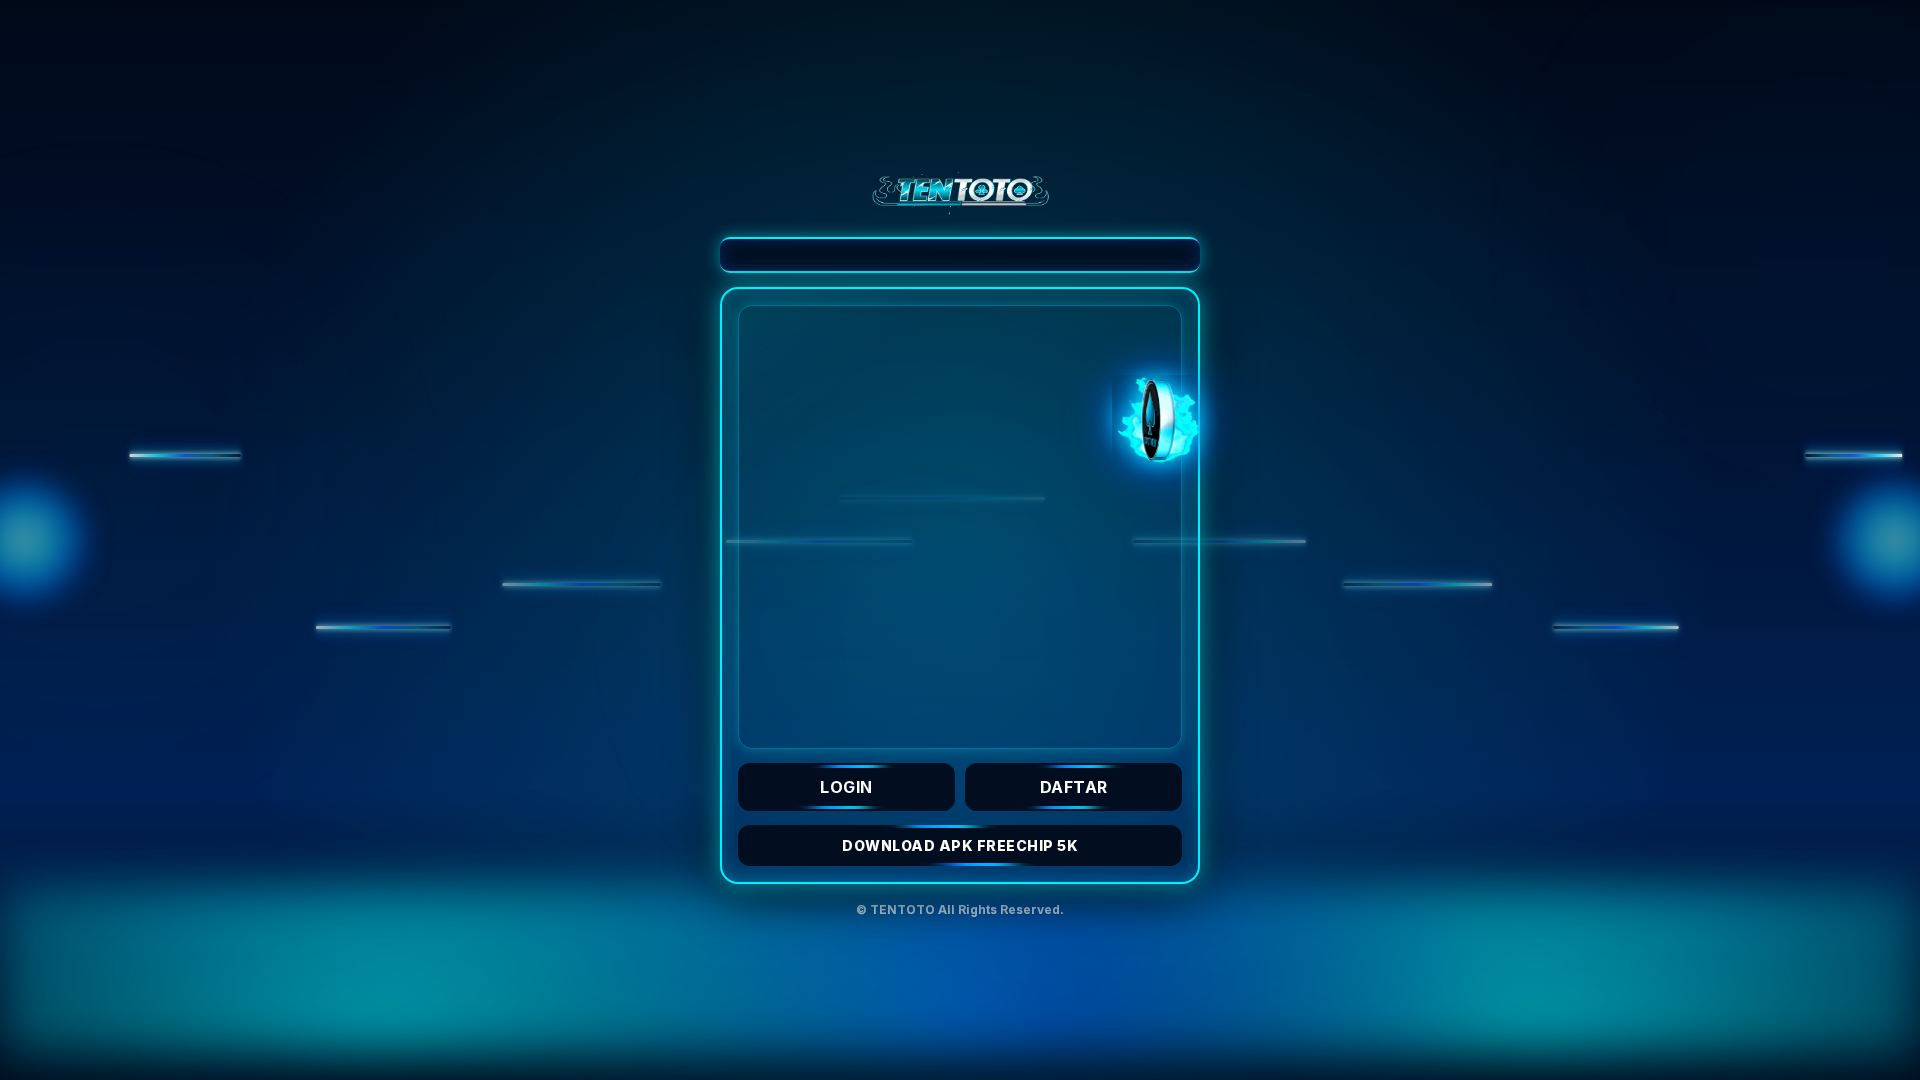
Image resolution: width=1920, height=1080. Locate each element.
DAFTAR (1074, 787)
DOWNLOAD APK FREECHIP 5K (960, 845)
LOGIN (846, 787)
